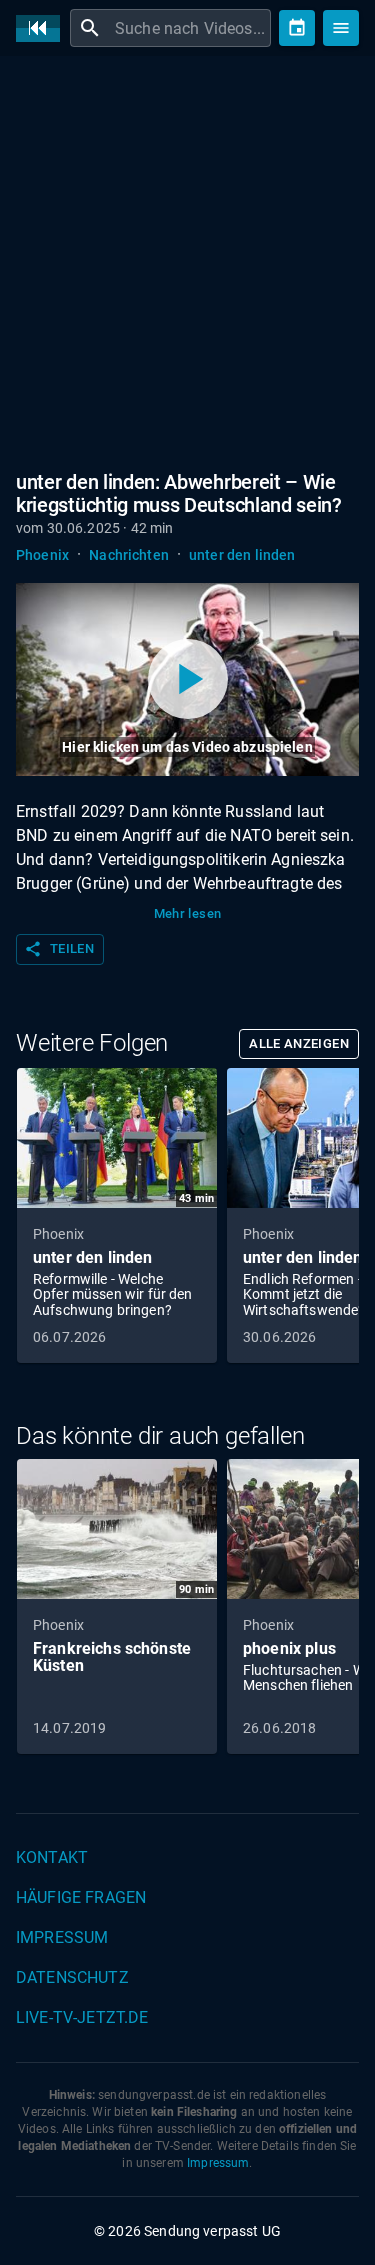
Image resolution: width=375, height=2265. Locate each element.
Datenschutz (72, 1977)
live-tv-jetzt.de (82, 2017)
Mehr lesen (188, 913)
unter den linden (242, 555)
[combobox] (190, 28)
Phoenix (42, 555)
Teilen (59, 949)
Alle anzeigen (299, 1043)
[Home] (43, 28)
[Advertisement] (187, 267)
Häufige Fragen (81, 1897)
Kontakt (52, 1857)
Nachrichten (129, 555)
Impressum (62, 1937)
